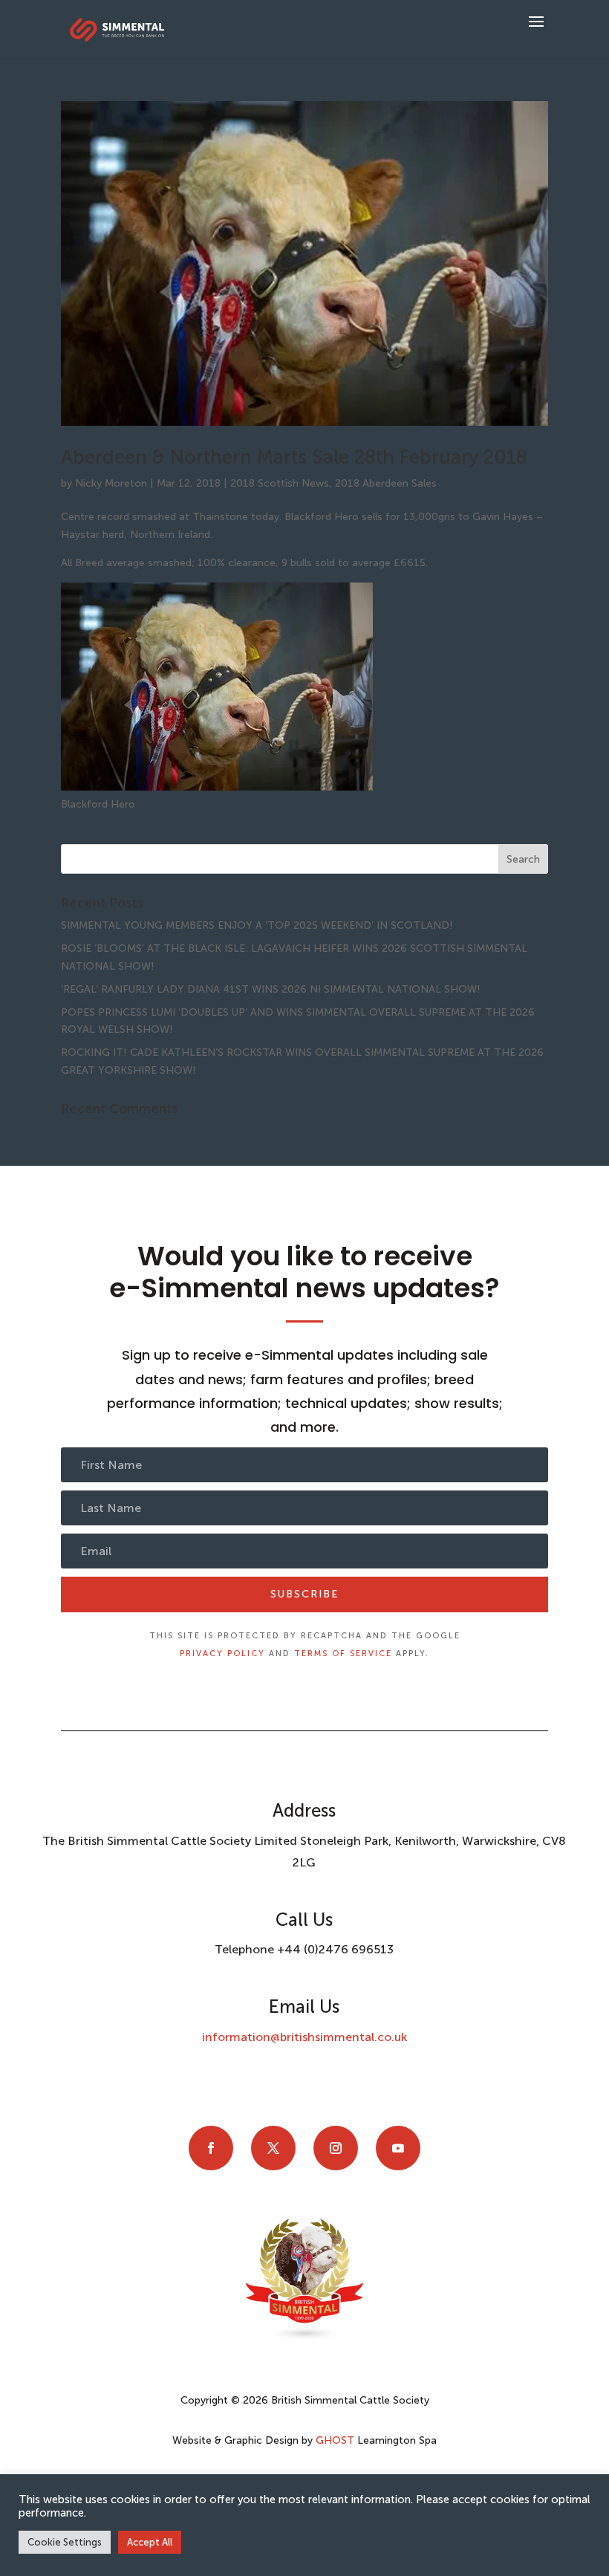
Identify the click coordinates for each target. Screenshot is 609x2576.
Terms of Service (343, 1654)
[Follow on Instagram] (336, 2148)
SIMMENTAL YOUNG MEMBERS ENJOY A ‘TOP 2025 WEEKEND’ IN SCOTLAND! (257, 925)
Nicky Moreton (111, 483)
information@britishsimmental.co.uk (304, 2037)
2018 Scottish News (280, 483)
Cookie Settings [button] (65, 2542)
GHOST (335, 2440)
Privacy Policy (222, 1654)
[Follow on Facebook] (211, 2148)
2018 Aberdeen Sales (386, 483)
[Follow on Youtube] (398, 2148)
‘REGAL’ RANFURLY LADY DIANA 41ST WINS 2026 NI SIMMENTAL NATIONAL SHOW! (271, 989)
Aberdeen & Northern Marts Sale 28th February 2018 (294, 457)
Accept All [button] (150, 2542)
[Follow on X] (273, 2148)
